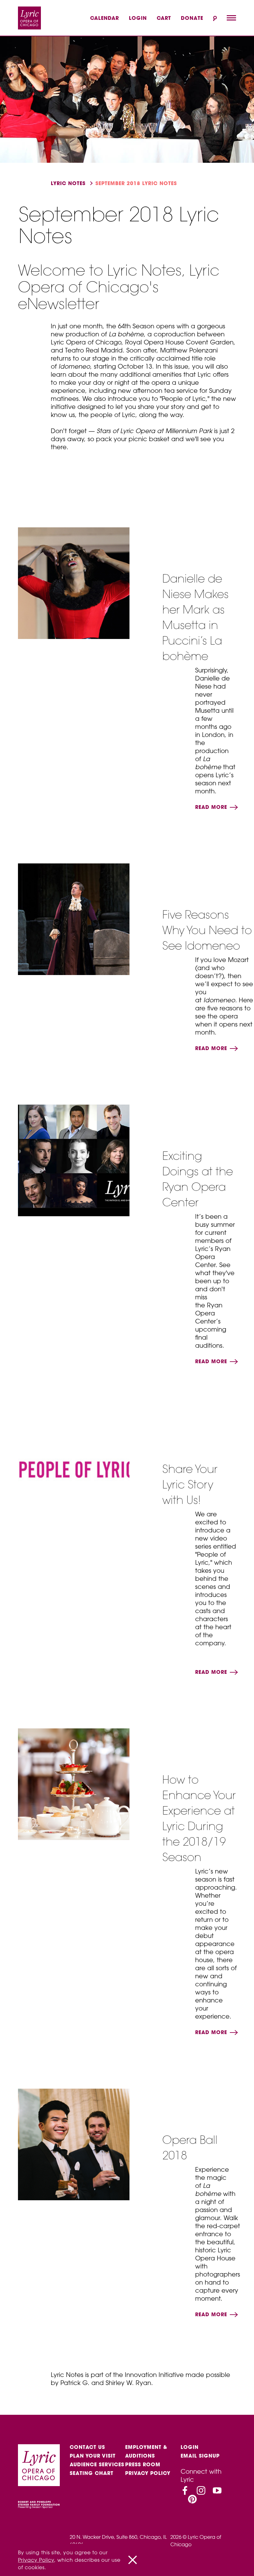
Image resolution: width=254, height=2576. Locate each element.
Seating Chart (92, 2473)
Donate (192, 18)
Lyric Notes (68, 183)
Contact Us (87, 2447)
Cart (164, 18)
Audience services (97, 2464)
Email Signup (200, 2456)
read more (212, 807)
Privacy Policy (148, 2473)
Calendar (105, 18)
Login (138, 18)
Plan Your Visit (93, 2456)
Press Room (143, 2464)
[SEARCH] (215, 18)
